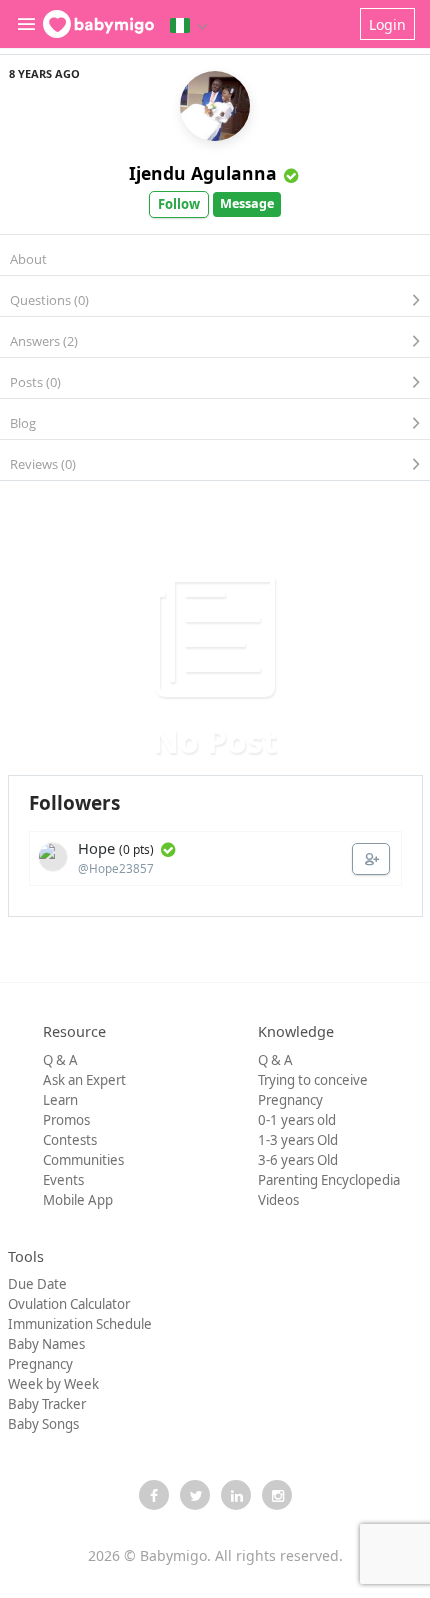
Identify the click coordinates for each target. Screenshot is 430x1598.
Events (63, 1180)
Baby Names (46, 1344)
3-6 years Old (298, 1160)
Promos (66, 1120)
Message (247, 203)
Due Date (37, 1284)
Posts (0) (35, 382)
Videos (278, 1200)
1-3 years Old (298, 1140)
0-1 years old (297, 1120)
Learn (60, 1100)
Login (387, 24)
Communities (83, 1160)
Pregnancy (290, 1100)
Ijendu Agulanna (203, 173)
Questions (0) (49, 300)
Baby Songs (43, 1424)
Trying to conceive (313, 1080)
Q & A (60, 1060)
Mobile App (78, 1200)
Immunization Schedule (80, 1324)
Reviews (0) (43, 464)
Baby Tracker (47, 1404)
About (28, 259)
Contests (70, 1140)
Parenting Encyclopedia (329, 1180)
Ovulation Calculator (69, 1304)
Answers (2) (44, 341)
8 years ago (44, 73)
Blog (23, 423)
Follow (179, 204)
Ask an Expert (84, 1080)
